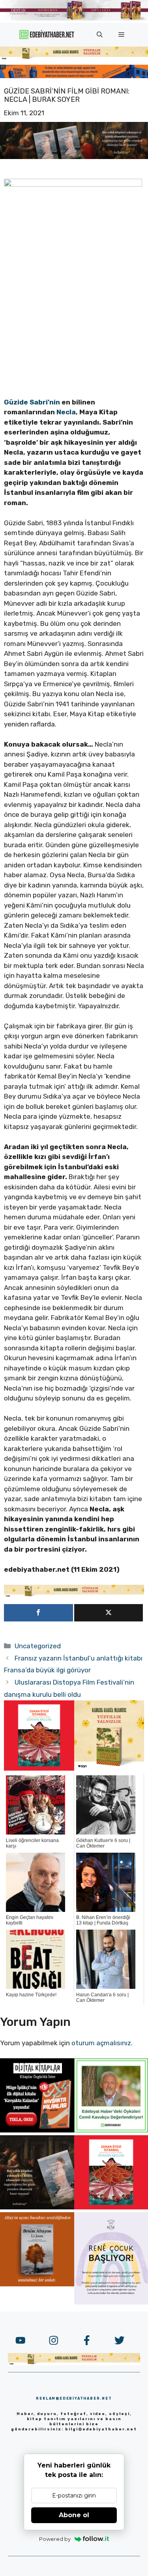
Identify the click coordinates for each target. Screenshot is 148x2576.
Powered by (55, 2539)
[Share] (38, 1613)
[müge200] (37, 2130)
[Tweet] (109, 1613)
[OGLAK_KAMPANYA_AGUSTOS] (39, 1768)
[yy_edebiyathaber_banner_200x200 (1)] (109, 1768)
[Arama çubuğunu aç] (100, 35)
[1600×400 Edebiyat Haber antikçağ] (74, 157)
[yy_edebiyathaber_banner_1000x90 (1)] (74, 1595)
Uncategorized (38, 1646)
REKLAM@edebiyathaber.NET (74, 2398)
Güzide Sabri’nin (32, 402)
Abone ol (74, 2515)
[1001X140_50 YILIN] (74, 19)
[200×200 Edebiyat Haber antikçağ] (37, 2207)
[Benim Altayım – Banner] (37, 2284)
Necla (66, 412)
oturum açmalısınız (101, 2043)
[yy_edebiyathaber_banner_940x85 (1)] (74, 58)
